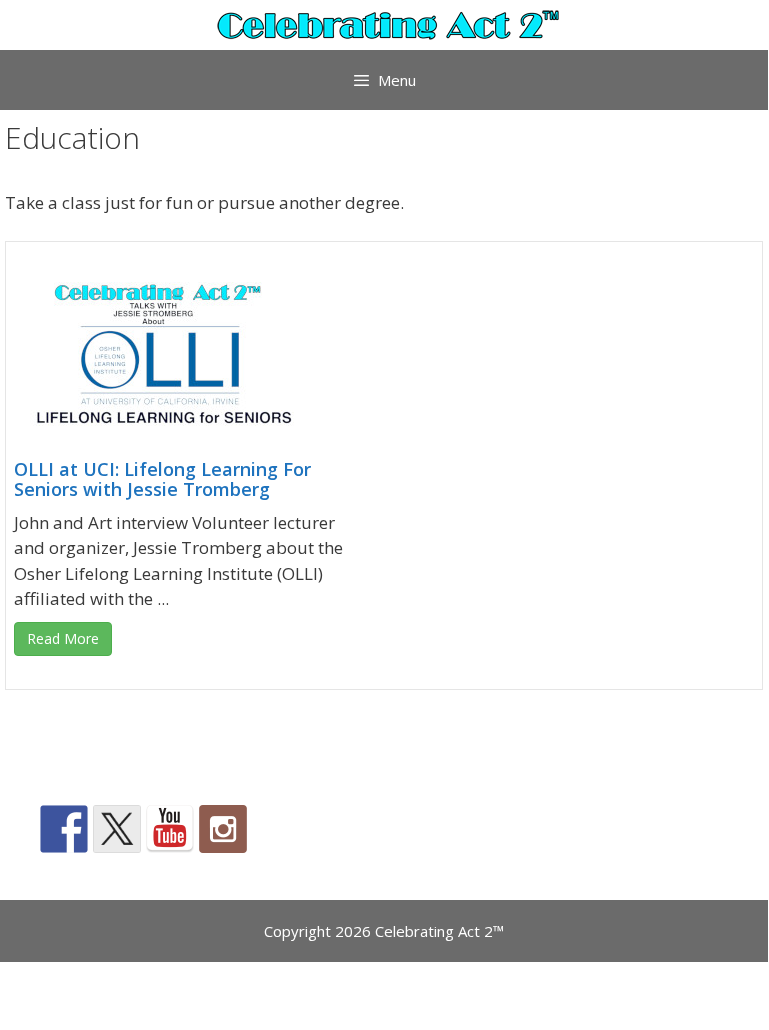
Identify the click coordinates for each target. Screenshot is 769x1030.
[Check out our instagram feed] (223, 829)
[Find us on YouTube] (170, 829)
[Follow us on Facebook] (64, 829)
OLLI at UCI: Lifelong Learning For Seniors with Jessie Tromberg (162, 479)
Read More (63, 638)
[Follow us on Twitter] (117, 829)
